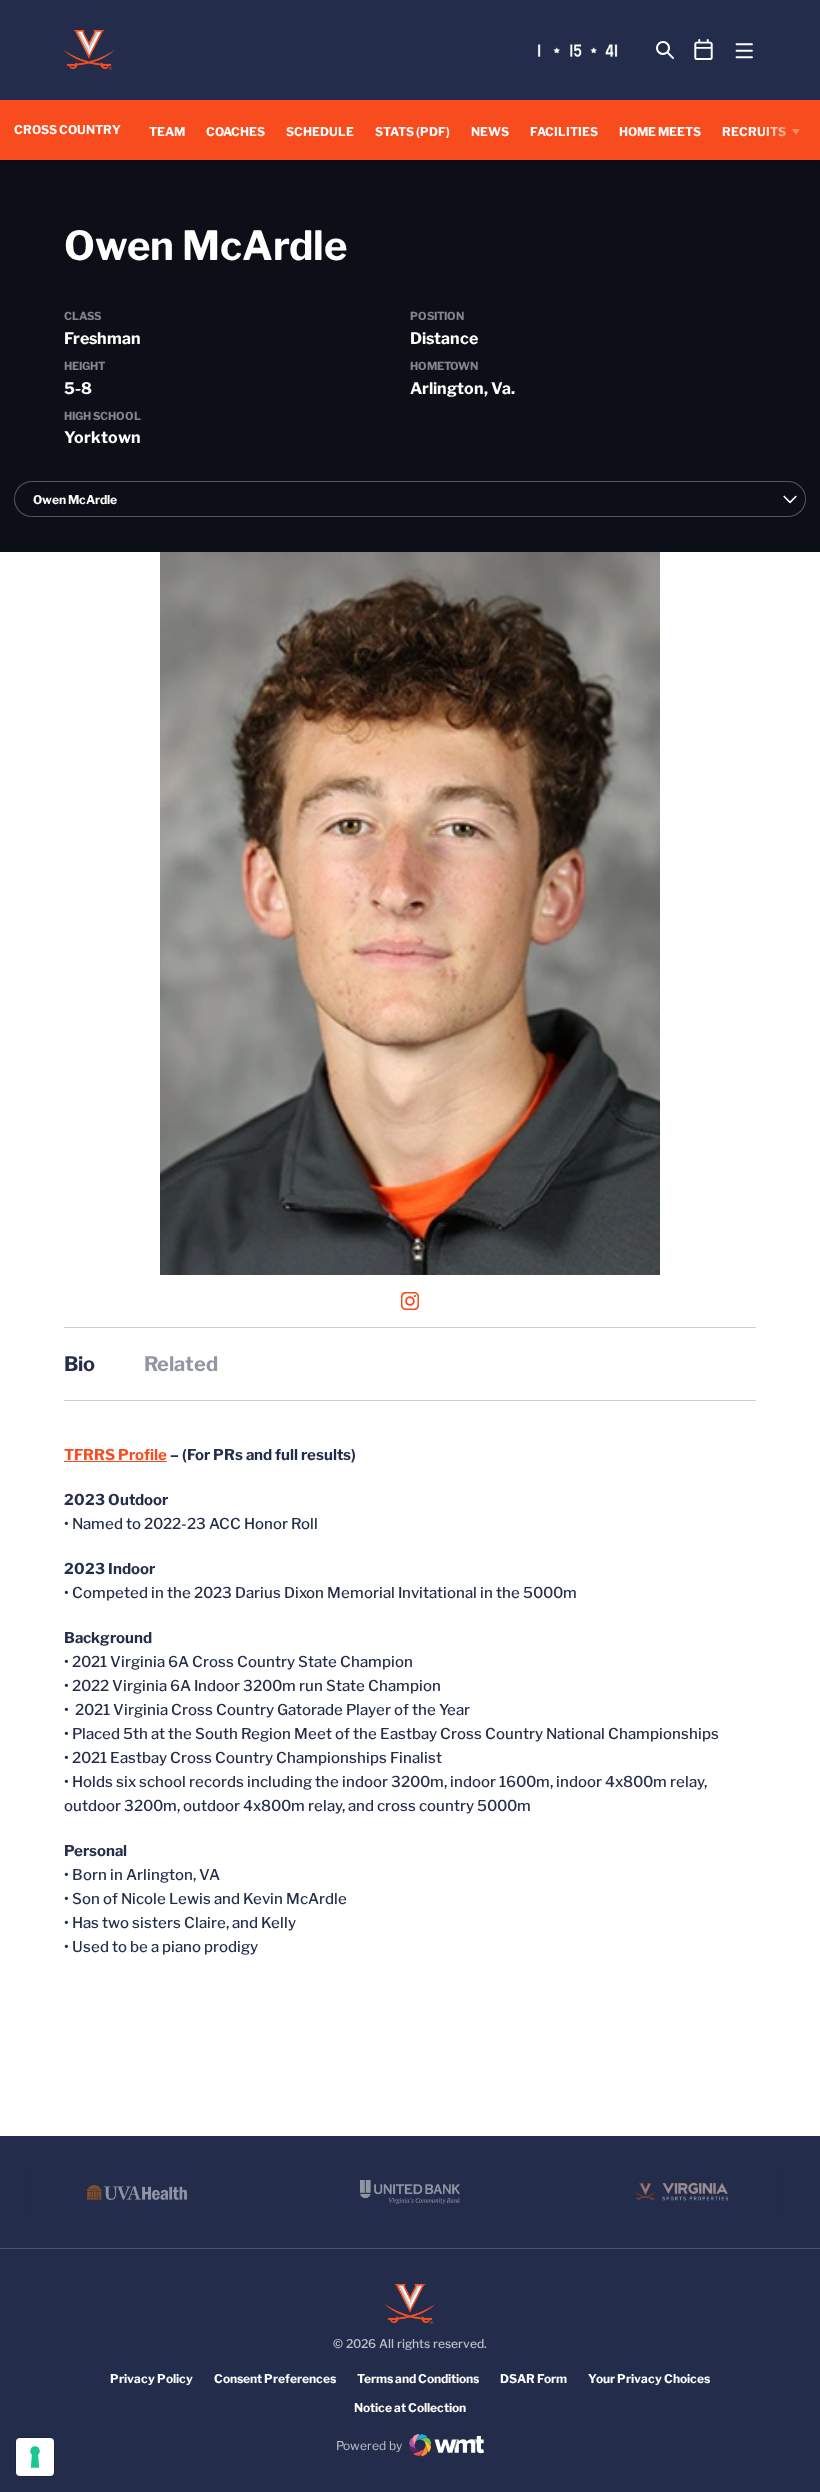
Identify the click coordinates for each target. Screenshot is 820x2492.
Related (181, 1364)
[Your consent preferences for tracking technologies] (35, 2457)
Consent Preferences (275, 2378)
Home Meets (660, 131)
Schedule (320, 131)
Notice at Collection (410, 2407)
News (490, 131)
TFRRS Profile (115, 1455)
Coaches (235, 131)
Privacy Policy (151, 2378)
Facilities (564, 131)
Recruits (754, 131)
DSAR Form (533, 2378)
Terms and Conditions (418, 2378)
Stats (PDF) (412, 131)
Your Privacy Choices (649, 2378)
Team (167, 131)
